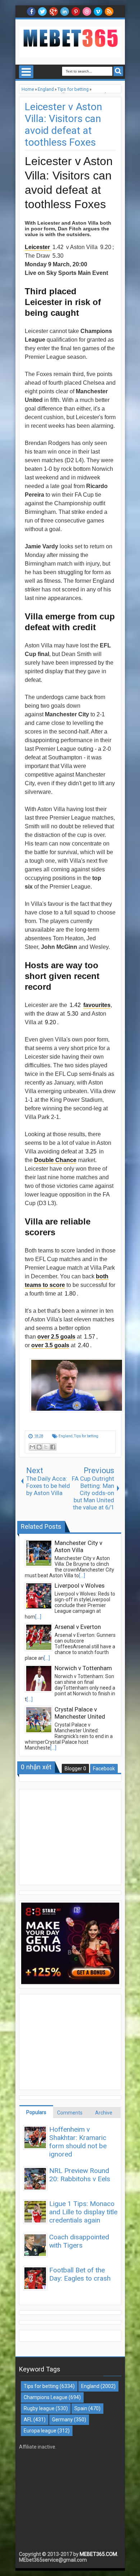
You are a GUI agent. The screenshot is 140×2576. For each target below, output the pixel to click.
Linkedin (65, 11)
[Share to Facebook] (53, 1447)
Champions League (46, 2397)
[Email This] (32, 1447)
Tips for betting (86, 1436)
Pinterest (76, 11)
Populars (36, 2112)
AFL (28, 2420)
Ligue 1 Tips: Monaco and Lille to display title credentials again (83, 2212)
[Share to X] (46, 1447)
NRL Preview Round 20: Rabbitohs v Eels (80, 2175)
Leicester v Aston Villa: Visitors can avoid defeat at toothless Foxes (63, 125)
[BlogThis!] (39, 1447)
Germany (62, 2420)
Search (118, 71)
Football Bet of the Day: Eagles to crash (80, 2274)
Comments (70, 2113)
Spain (81, 2408)
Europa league (40, 2431)
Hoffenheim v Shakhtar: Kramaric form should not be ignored (78, 2142)
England (66, 1436)
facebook (31, 11)
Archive (104, 2113)
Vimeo (98, 11)
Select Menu (26, 72)
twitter (42, 11)
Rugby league (39, 2408)
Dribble (87, 11)
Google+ (53, 11)
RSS (109, 11)
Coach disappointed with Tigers (79, 2241)
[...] (82, 1575)
